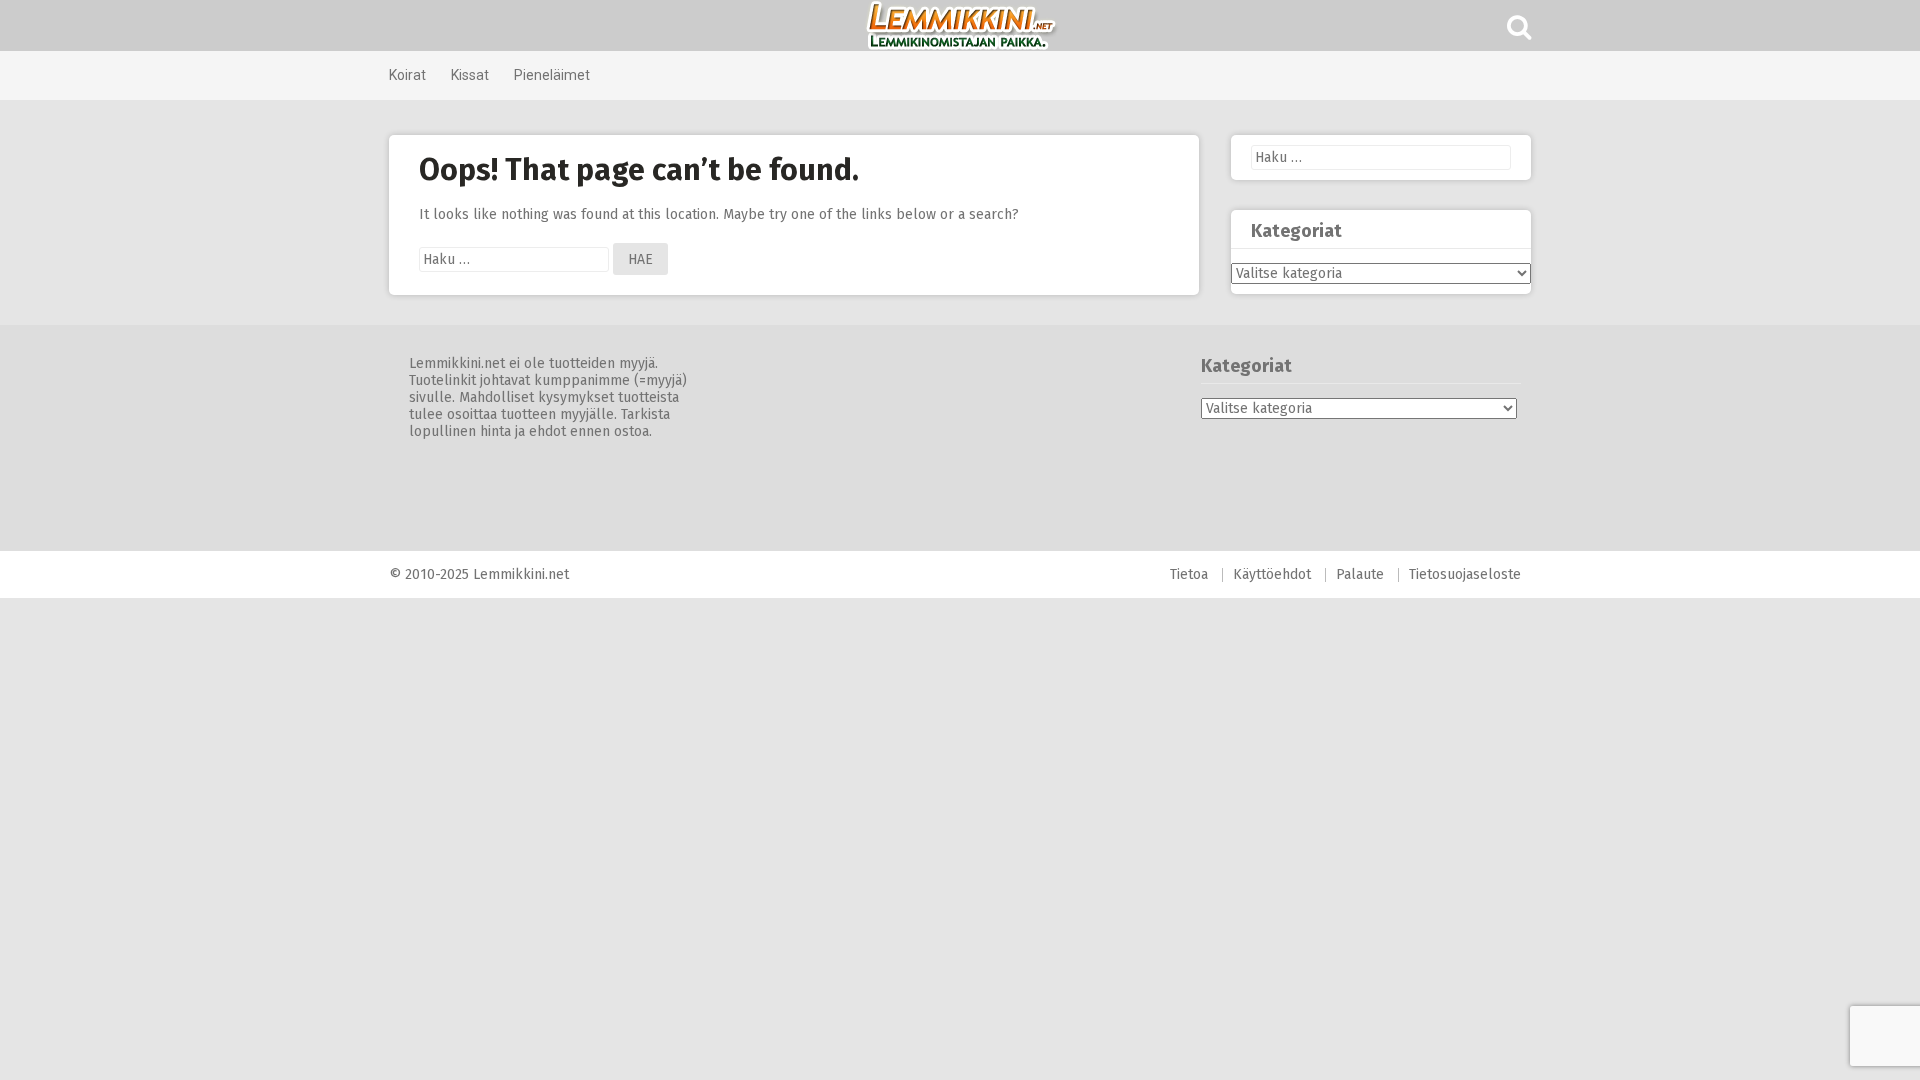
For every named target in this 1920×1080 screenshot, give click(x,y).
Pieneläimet (552, 75)
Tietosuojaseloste (1465, 574)
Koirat (407, 75)
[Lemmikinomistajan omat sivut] (960, 25)
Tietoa (1189, 574)
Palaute (1360, 574)
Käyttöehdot (1272, 574)
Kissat (470, 75)
